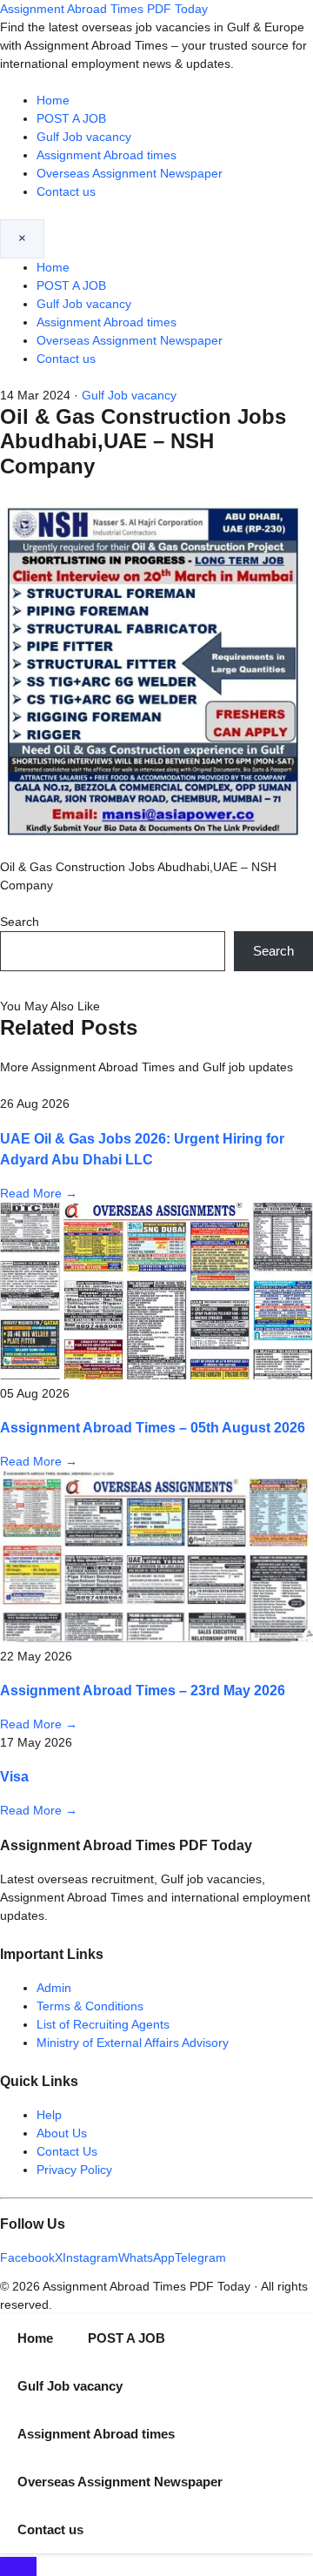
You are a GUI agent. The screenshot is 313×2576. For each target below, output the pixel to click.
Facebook (27, 2257)
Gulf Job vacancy (84, 137)
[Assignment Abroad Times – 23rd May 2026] (156, 1638)
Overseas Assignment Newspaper (130, 173)
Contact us (66, 191)
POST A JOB (71, 118)
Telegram (200, 2257)
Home (53, 100)
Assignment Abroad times (107, 155)
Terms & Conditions (90, 2006)
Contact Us (67, 2151)
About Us (62, 2133)
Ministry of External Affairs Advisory (133, 2043)
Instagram (90, 2257)
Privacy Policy (74, 2170)
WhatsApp (147, 2257)
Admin (54, 1988)
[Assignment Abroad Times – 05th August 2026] (156, 1375)
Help (49, 2115)
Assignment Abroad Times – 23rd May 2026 (143, 1690)
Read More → (39, 1193)
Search (20, 922)
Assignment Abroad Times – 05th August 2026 (153, 1427)
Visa (14, 1776)
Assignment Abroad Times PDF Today (104, 9)
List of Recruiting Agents (103, 2024)
